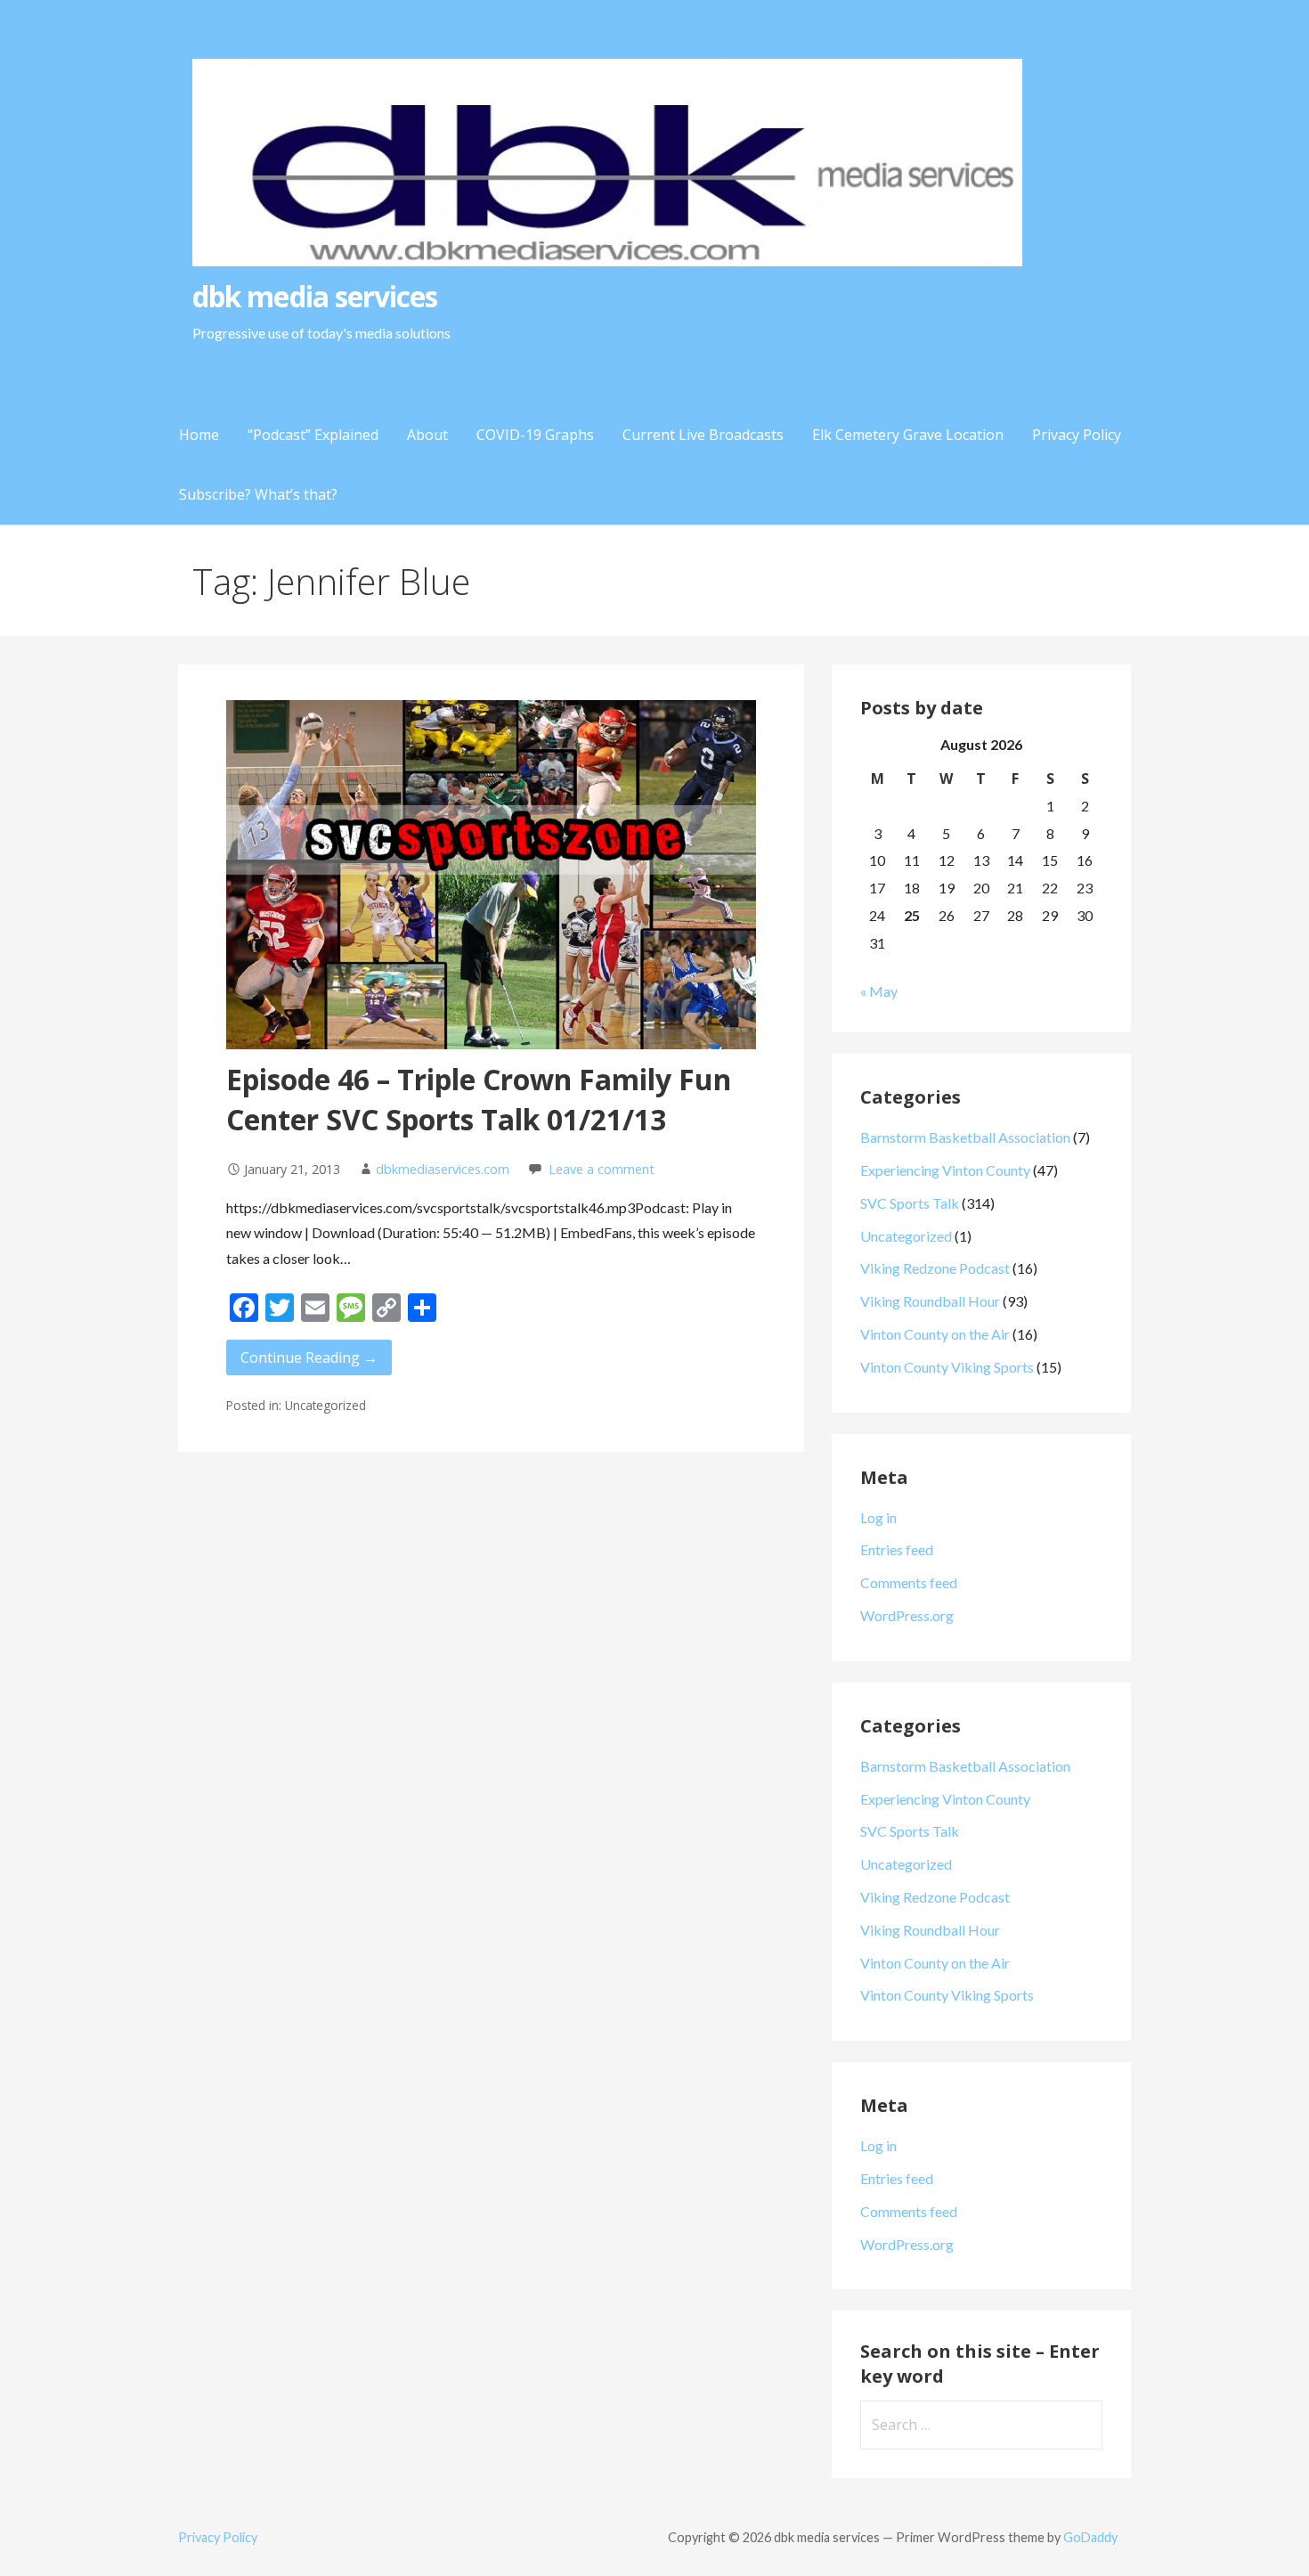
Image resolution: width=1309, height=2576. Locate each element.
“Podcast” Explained (313, 435)
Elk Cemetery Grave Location (908, 435)
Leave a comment (602, 1169)
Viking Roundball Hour (930, 1301)
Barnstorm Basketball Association (965, 1137)
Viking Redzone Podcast (935, 1268)
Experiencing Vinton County (945, 1170)
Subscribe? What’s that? (258, 494)
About (427, 435)
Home (199, 435)
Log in (878, 1517)
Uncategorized (906, 1236)
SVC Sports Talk (910, 1203)
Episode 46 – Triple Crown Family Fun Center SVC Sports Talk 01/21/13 (479, 1099)
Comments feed (909, 1582)
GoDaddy (1090, 2537)
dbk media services (315, 296)
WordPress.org (907, 1615)
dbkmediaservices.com (443, 1169)
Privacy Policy (1077, 435)
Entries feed (897, 1549)
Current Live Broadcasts (703, 435)
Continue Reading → (309, 1357)
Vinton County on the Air (935, 1334)
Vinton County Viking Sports (947, 1367)
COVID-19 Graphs (535, 435)
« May (879, 991)
